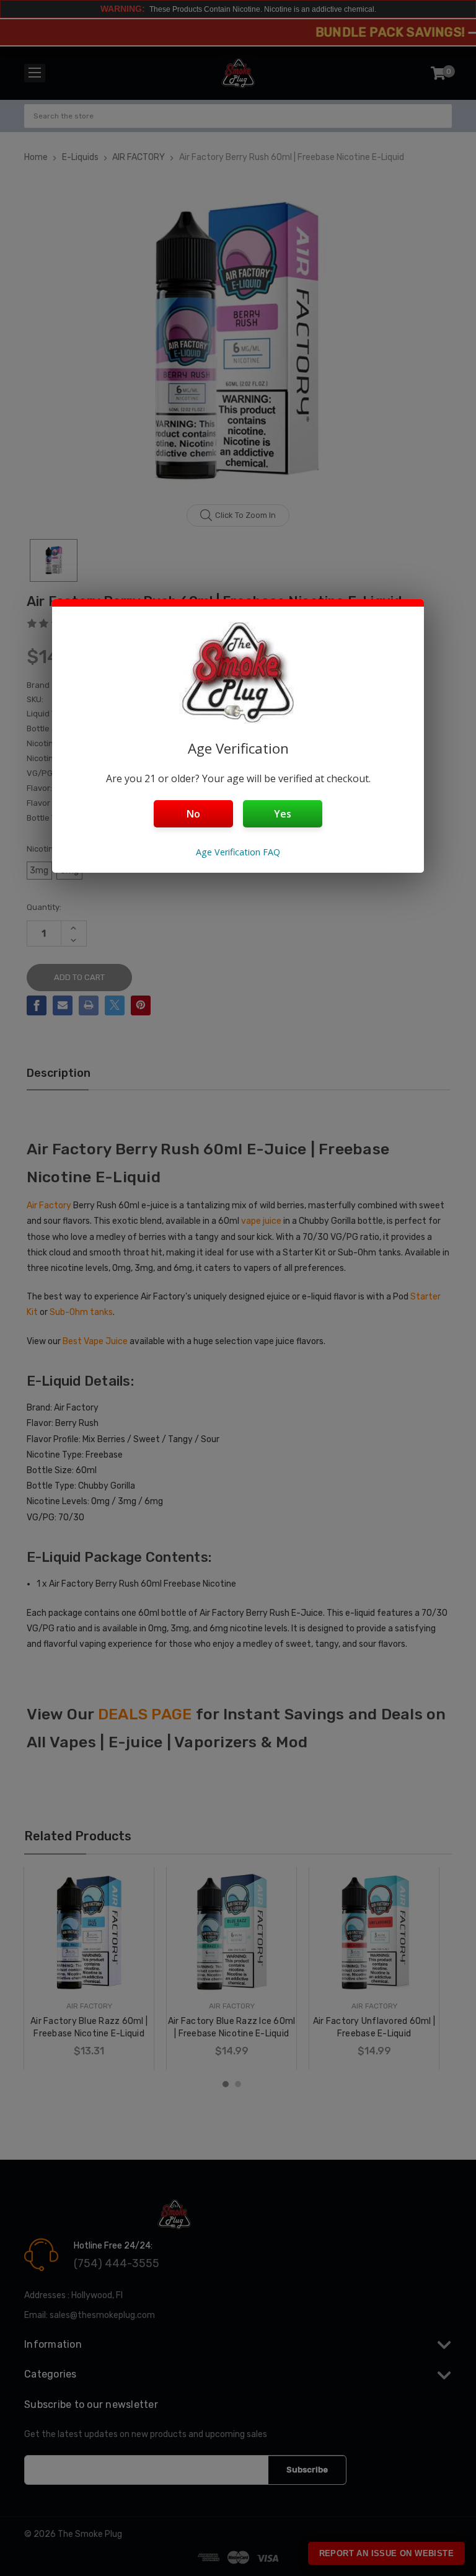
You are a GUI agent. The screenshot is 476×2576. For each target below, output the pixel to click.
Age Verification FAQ (238, 852)
